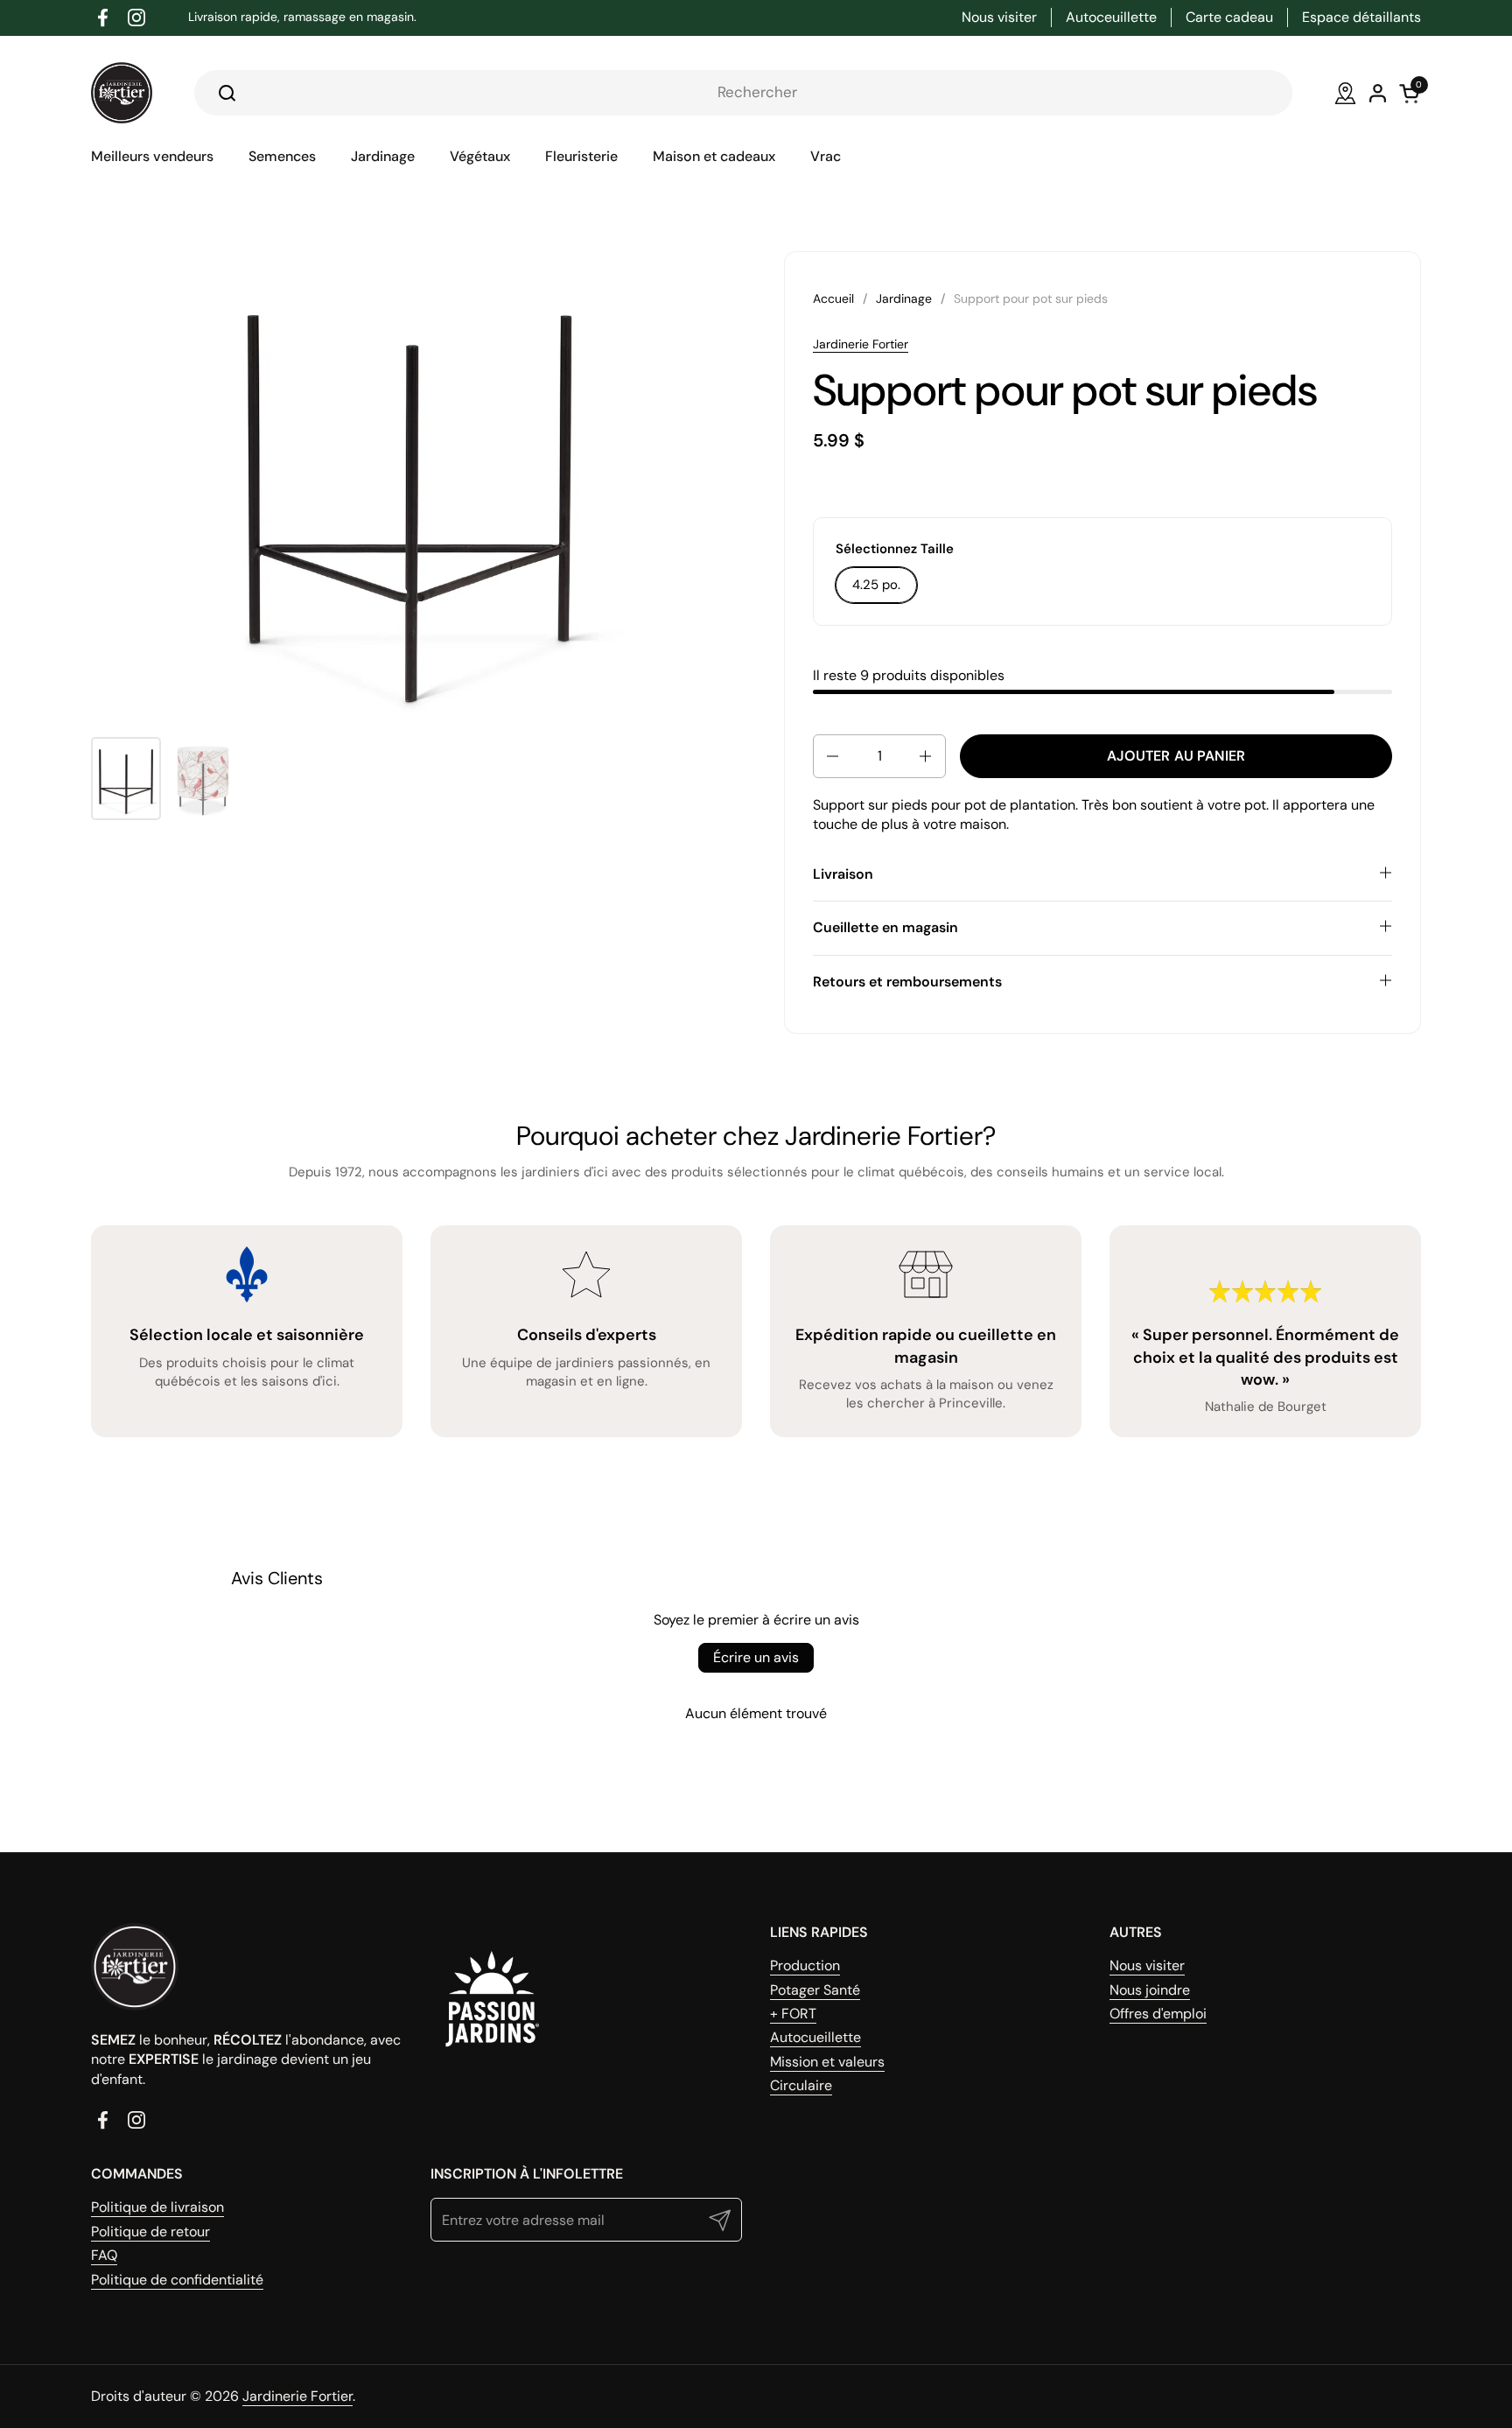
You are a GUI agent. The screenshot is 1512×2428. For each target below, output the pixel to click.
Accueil (833, 298)
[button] (831, 756)
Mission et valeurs (827, 2062)
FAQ (104, 2255)
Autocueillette (815, 2037)
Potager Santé (815, 1990)
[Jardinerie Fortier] (122, 93)
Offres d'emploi (1158, 2014)
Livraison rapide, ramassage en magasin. (302, 17)
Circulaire (801, 2085)
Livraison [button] (843, 874)
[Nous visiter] (1345, 93)
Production (805, 1965)
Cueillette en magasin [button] (885, 927)
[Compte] (1378, 93)
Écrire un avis (756, 1657)
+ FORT (793, 2014)
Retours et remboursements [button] (907, 982)
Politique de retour (150, 2232)
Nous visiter (1147, 1965)
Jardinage (904, 298)
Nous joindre (1150, 1990)
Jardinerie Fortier (861, 344)
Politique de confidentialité (177, 2280)
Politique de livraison (157, 2207)
